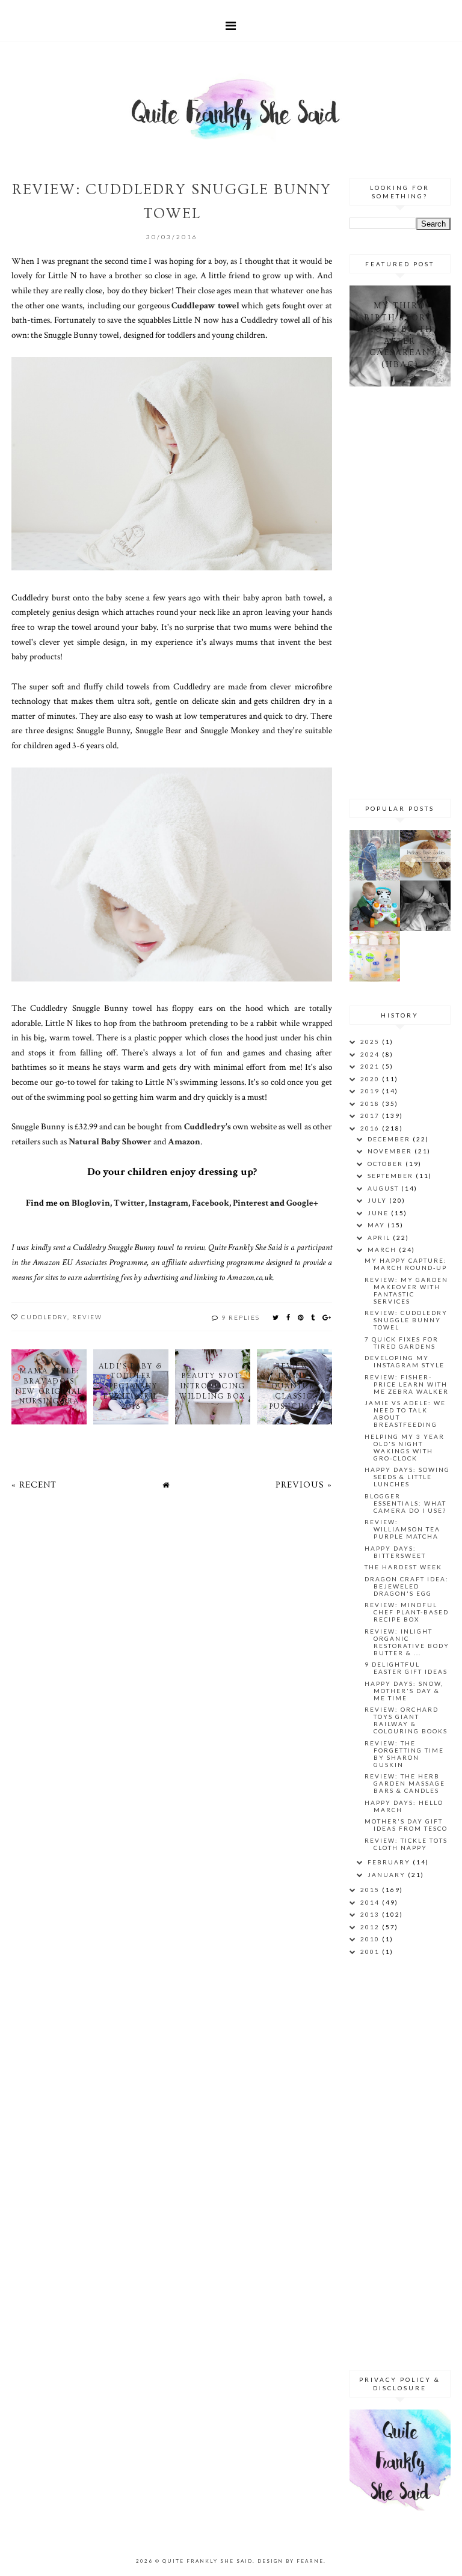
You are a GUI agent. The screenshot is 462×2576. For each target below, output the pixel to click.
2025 (371, 1042)
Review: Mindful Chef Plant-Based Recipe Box (407, 1612)
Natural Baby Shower (110, 1141)
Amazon (184, 1141)
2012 (371, 1927)
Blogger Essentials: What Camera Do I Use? (405, 1503)
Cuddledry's (208, 1126)
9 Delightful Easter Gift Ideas (406, 1668)
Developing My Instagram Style (405, 1361)
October (387, 1164)
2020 (371, 1079)
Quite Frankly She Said (208, 2561)
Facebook (211, 1203)
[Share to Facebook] (289, 1317)
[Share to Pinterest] (301, 1317)
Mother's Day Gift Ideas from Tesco (406, 1825)
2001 (371, 1952)
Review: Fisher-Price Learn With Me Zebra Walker (407, 1384)
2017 (371, 1116)
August (384, 1188)
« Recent (34, 1485)
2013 (371, 1914)
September (392, 1176)
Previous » (304, 1485)
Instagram (168, 1203)
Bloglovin (91, 1203)
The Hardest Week (403, 1567)
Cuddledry (44, 1317)
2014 (371, 1902)
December (390, 1139)
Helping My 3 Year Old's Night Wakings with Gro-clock (405, 1447)
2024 (371, 1054)
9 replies (241, 1317)
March (383, 1250)
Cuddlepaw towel (205, 305)
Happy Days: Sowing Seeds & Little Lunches (407, 1477)
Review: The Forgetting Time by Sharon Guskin (404, 1754)
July (378, 1200)
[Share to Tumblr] (313, 1317)
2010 (371, 1939)
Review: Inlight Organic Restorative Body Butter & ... (407, 1642)
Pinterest (251, 1203)
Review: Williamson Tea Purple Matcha (402, 1529)
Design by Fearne (291, 2561)
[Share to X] (276, 1317)
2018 (371, 1103)
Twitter (129, 1203)
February (390, 1862)
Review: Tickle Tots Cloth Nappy (406, 1844)
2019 (371, 1091)
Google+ (302, 1203)
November (391, 1151)
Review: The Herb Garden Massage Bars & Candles (405, 1783)
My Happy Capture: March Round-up (406, 1264)
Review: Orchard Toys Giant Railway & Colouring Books (406, 1720)
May (377, 1225)
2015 (371, 1890)
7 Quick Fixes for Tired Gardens (402, 1343)
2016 (371, 1128)
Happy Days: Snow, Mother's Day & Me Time (404, 1691)
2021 (371, 1066)
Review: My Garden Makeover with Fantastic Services (406, 1290)
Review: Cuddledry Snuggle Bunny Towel (406, 1320)
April (380, 1238)
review (87, 1317)
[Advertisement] (406, 591)
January (388, 1875)
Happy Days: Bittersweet (395, 1552)
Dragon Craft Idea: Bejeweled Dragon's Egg (407, 1586)
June (379, 1213)
